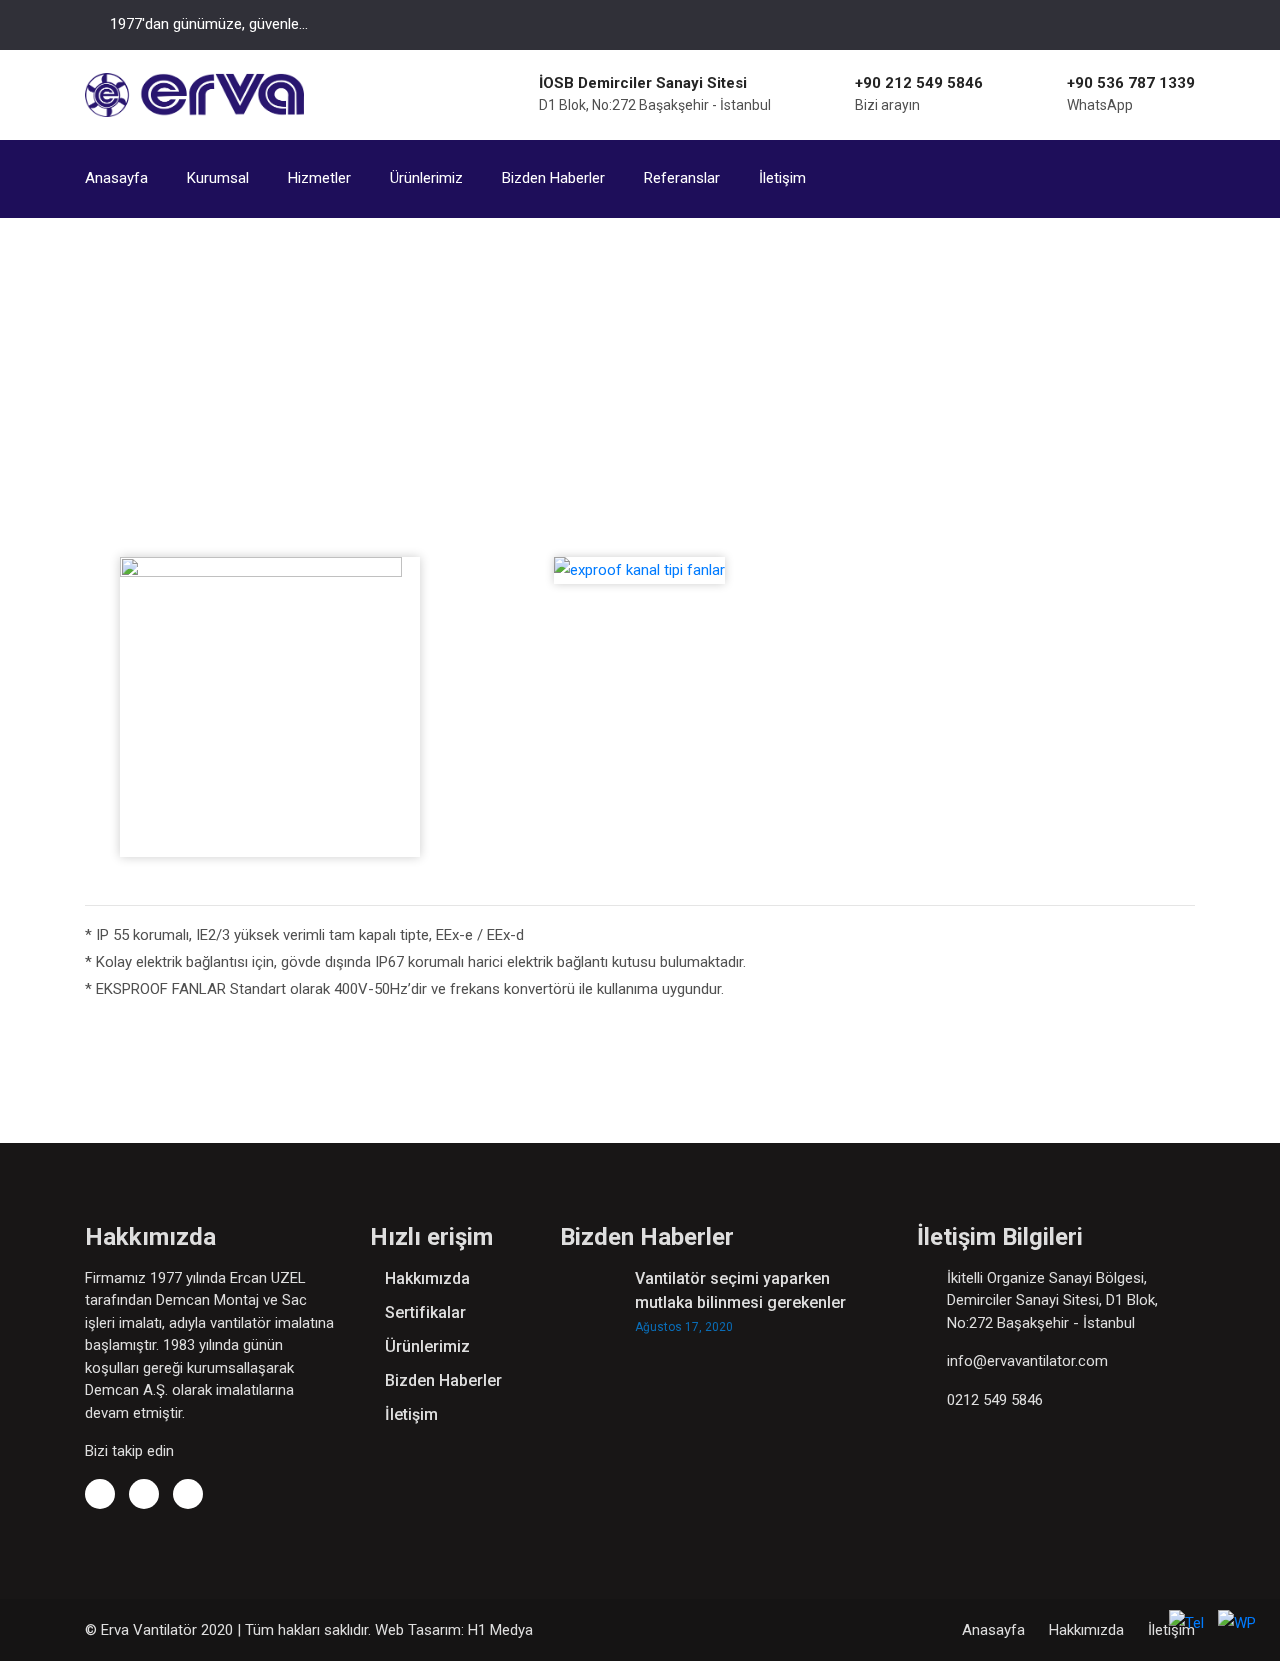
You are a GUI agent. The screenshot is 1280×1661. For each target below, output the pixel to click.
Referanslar (682, 178)
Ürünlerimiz (426, 178)
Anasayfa (116, 178)
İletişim (782, 178)
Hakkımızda (427, 1278)
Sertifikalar (425, 1312)
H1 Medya (500, 1630)
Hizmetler (319, 178)
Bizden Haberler (553, 178)
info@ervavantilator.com (1027, 1361)
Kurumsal (218, 178)
